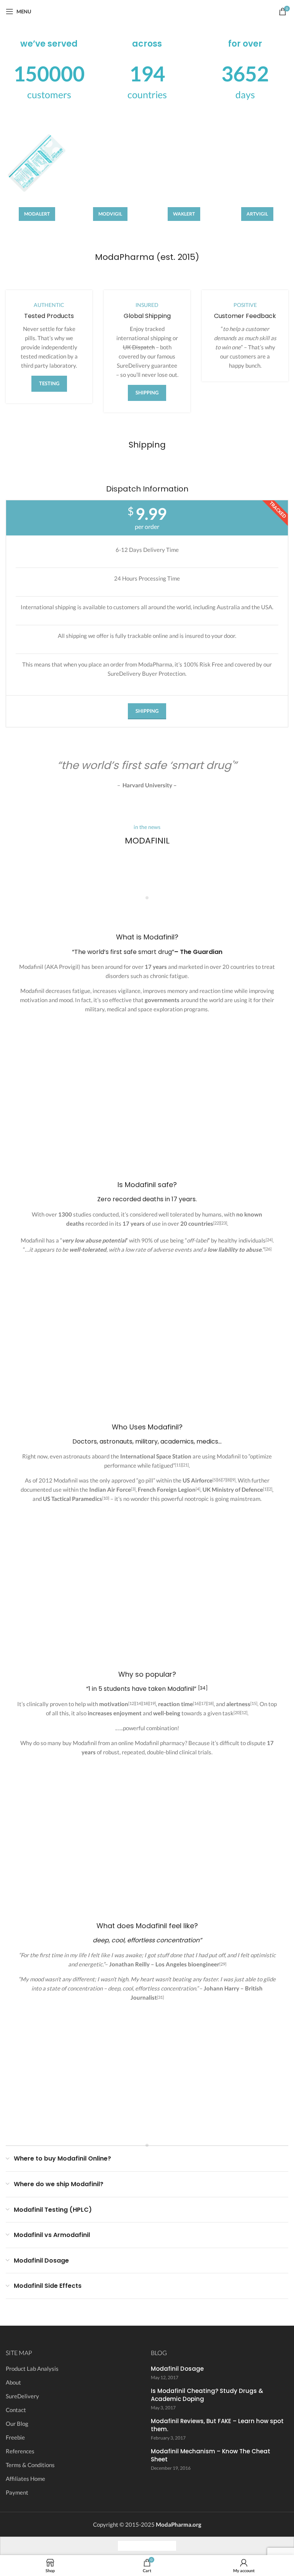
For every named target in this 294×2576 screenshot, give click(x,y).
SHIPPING (147, 393)
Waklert (184, 214)
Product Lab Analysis (32, 2368)
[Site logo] (147, 11)
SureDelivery (22, 2396)
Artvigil (257, 214)
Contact (16, 2410)
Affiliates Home (25, 2479)
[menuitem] (125, 2546)
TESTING (49, 383)
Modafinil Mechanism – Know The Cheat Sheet (211, 2455)
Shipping (147, 711)
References (20, 2451)
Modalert (37, 214)
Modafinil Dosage (177, 2369)
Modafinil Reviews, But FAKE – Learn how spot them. (217, 2425)
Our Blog (17, 2424)
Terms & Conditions (30, 2465)
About (13, 2382)
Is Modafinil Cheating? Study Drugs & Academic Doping (207, 2395)
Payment (17, 2492)
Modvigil (110, 214)
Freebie (15, 2437)
